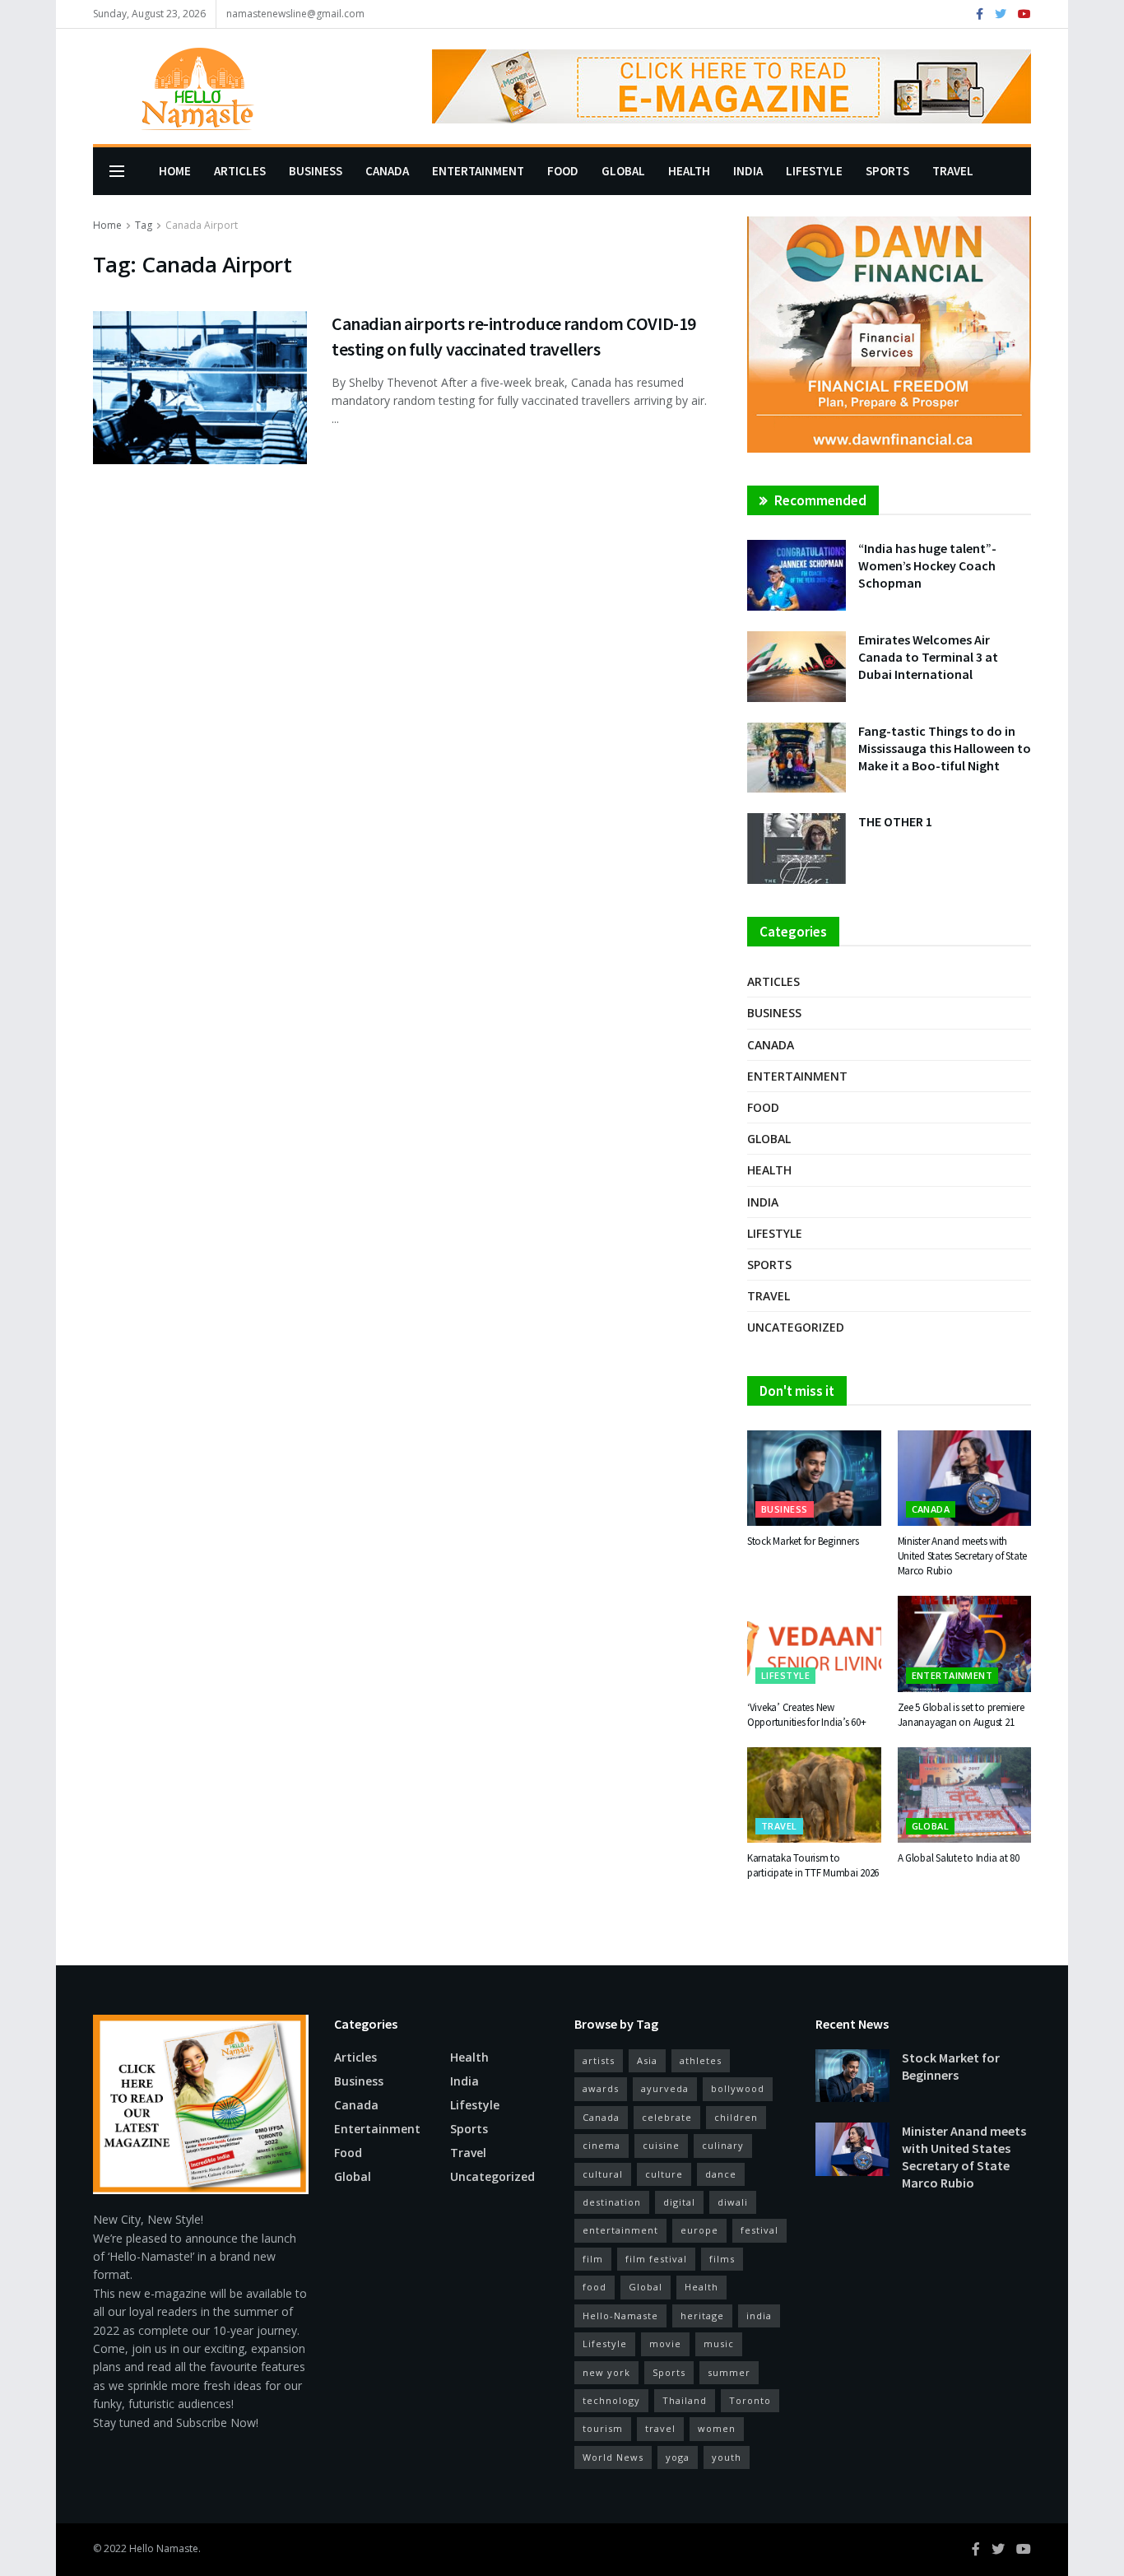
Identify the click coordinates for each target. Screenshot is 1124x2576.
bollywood (738, 2088)
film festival (656, 2259)
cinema (601, 2145)
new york (606, 2372)
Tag (144, 225)
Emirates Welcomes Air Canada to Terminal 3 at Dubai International (928, 657)
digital (679, 2202)
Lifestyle (814, 171)
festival (759, 2230)
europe (699, 2230)
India (748, 171)
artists (599, 2060)
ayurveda (665, 2088)
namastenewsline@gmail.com (295, 14)
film (593, 2259)
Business (316, 171)
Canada (387, 171)
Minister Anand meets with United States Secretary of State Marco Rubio (963, 1556)
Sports (887, 171)
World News (613, 2457)
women (717, 2428)
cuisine (661, 2145)
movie (665, 2344)
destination (612, 2202)
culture (664, 2174)
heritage (702, 2316)
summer (729, 2372)
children (736, 2117)
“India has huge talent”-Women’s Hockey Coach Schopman (927, 565)
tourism (603, 2428)
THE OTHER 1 (895, 821)
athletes (701, 2060)
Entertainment (478, 171)
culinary (723, 2145)
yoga (678, 2457)
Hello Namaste (164, 2548)
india (759, 2316)
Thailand (685, 2400)
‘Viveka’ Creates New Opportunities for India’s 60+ (806, 1715)
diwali (733, 2202)
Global (623, 171)
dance (721, 2174)
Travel (953, 171)
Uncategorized (796, 1327)
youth (727, 2457)
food (595, 2287)
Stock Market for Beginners (803, 1541)
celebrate (667, 2117)
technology (611, 2400)
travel (660, 2428)
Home (175, 171)
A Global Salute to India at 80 (959, 1858)
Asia (647, 2060)
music (719, 2344)
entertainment (620, 2230)
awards (601, 2088)
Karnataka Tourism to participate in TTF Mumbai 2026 (813, 1865)
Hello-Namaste (620, 2316)
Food (563, 171)
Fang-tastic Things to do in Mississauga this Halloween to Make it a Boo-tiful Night (945, 748)
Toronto (750, 2400)
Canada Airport (202, 225)
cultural (603, 2174)
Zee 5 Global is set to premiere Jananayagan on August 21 (961, 1715)
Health (689, 171)
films (722, 2259)
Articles (240, 171)
